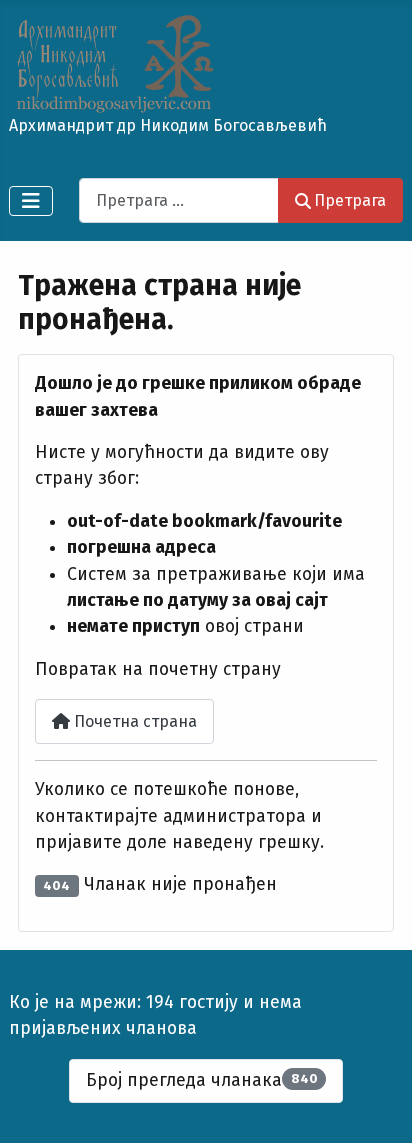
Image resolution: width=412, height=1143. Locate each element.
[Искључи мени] (31, 201)
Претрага (350, 200)
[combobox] (179, 200)
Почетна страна (133, 721)
